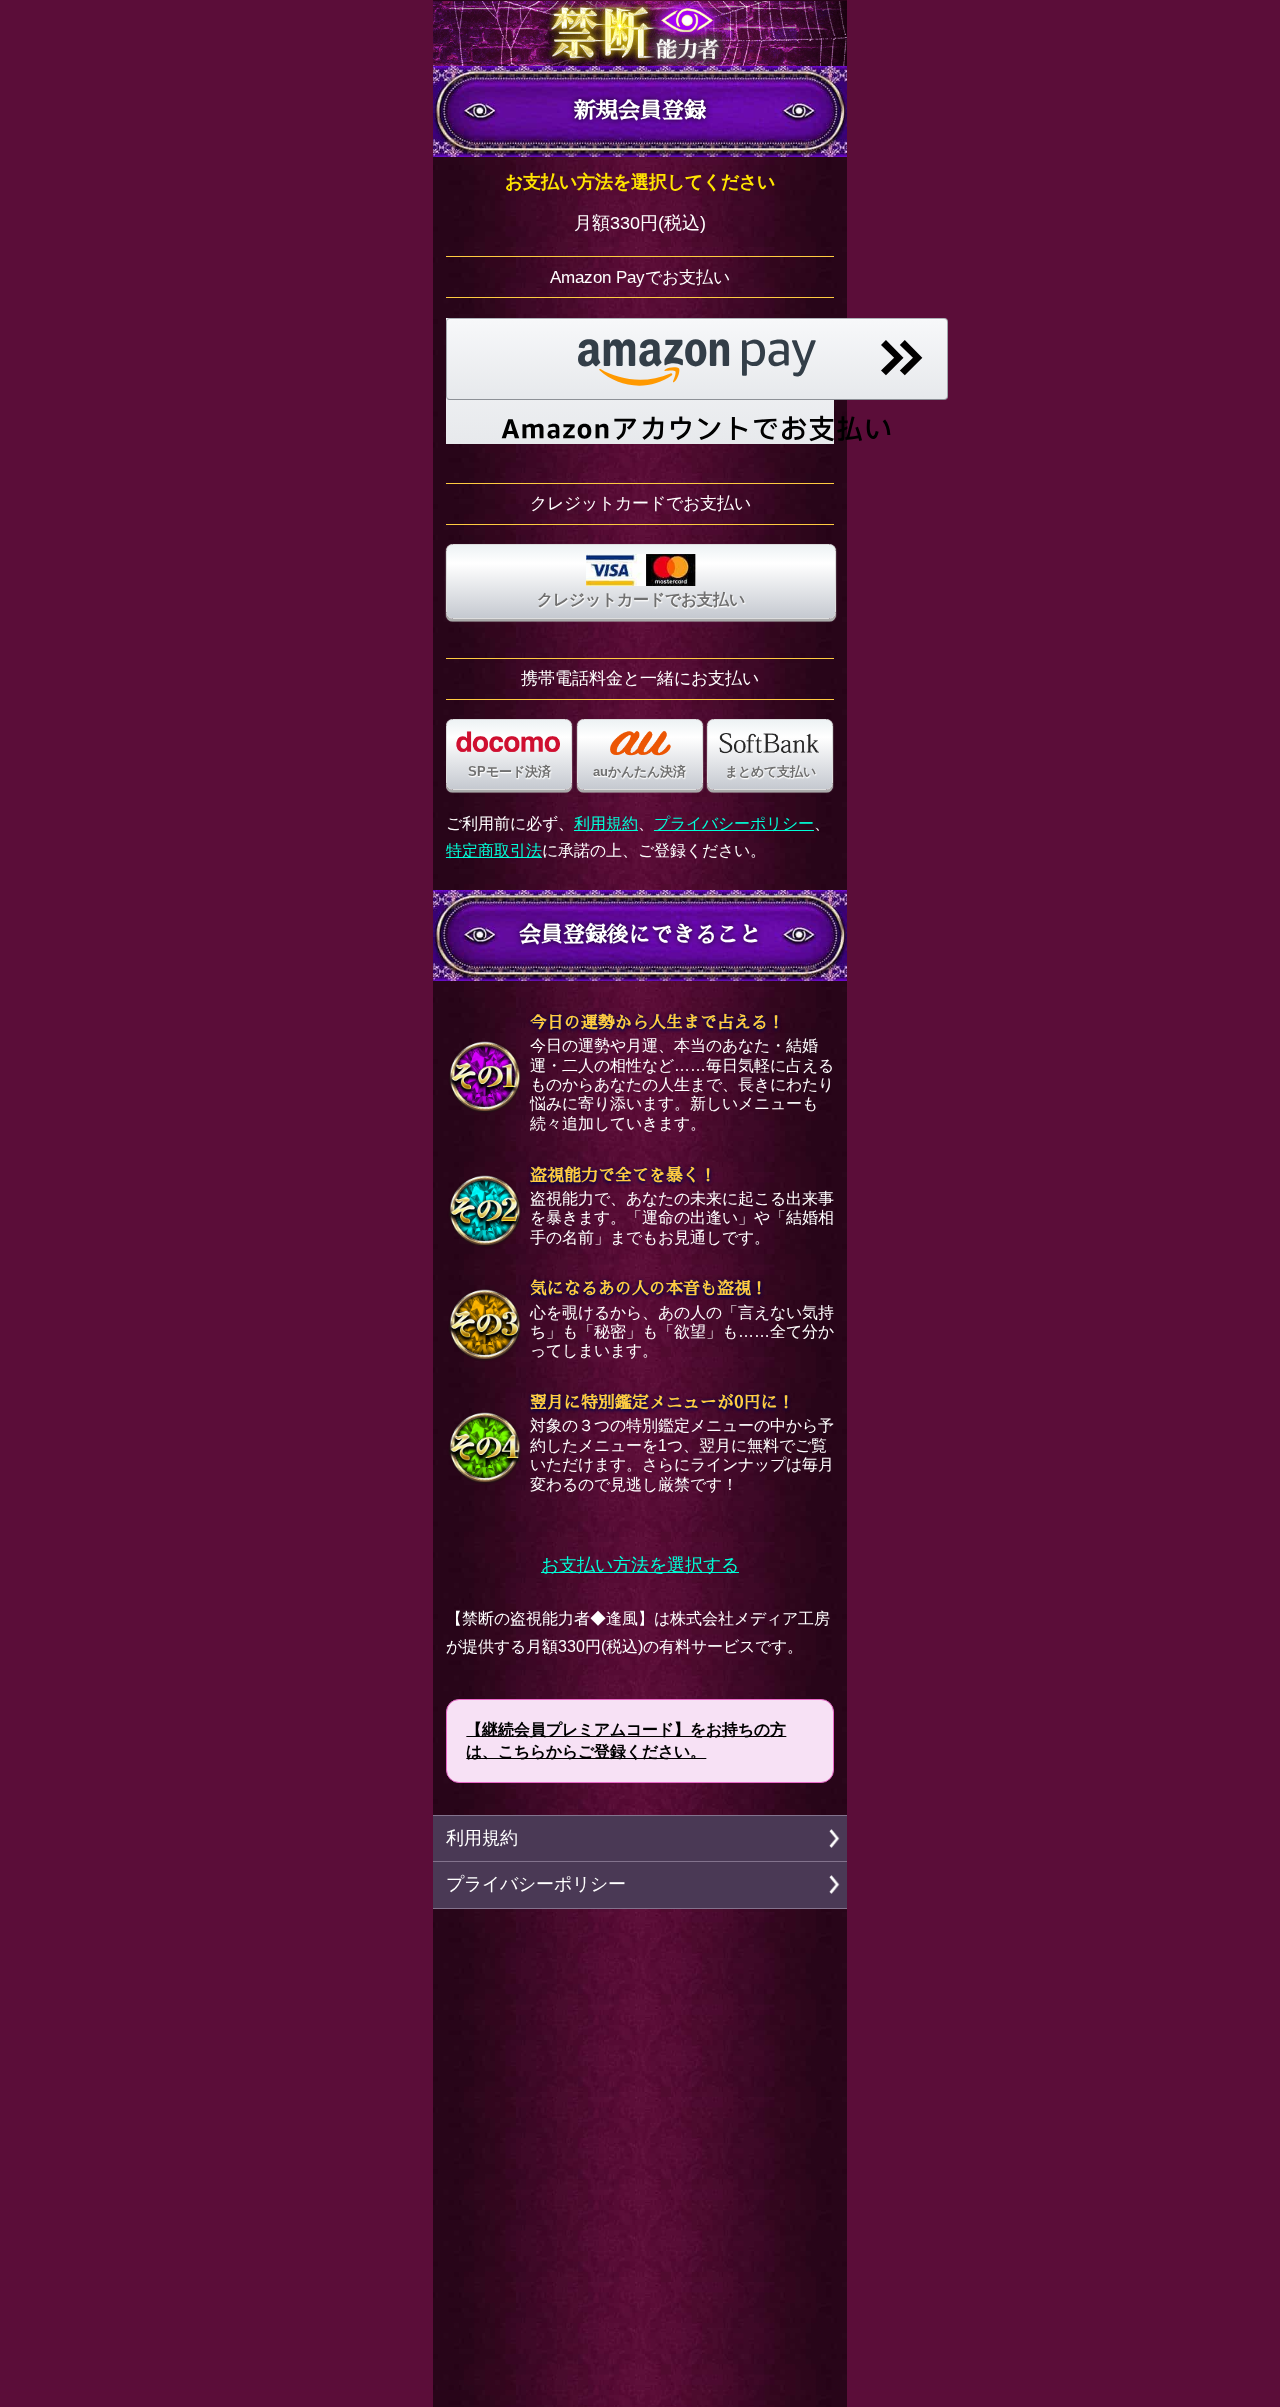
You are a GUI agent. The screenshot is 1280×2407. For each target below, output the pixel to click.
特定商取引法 (494, 850)
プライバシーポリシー (734, 823)
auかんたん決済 (639, 771)
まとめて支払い (770, 771)
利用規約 (606, 823)
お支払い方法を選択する (640, 1565)
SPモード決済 (509, 771)
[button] (697, 381)
